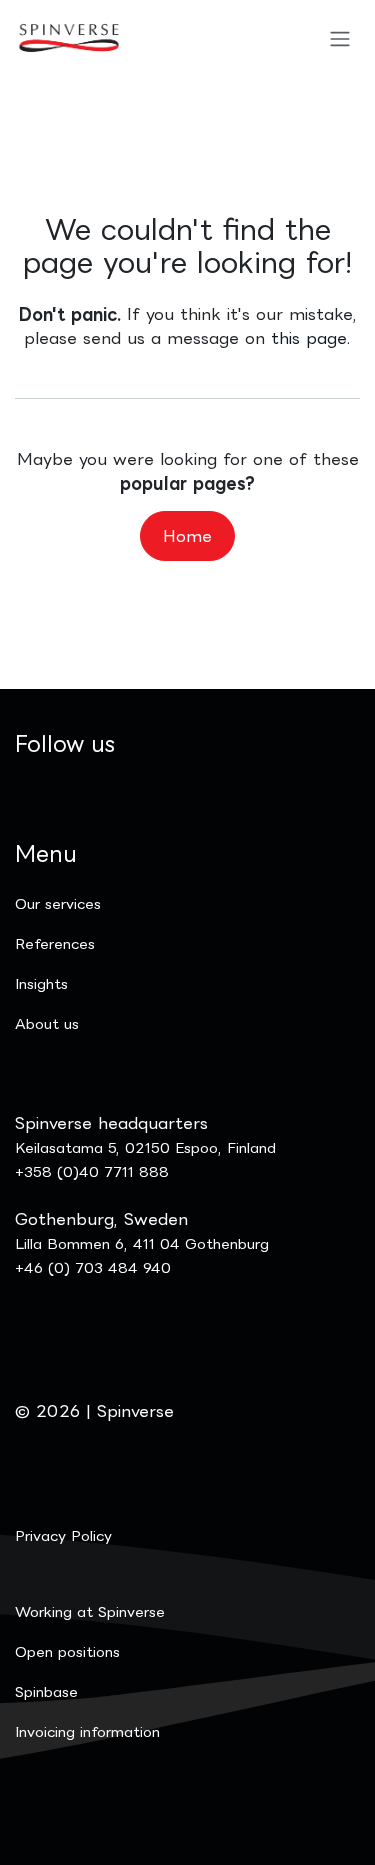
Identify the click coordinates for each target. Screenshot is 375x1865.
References (55, 943)
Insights (41, 983)
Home (187, 536)
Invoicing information (87, 1731)
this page (309, 338)
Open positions (67, 1651)
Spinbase (46, 1691)
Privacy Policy (63, 1535)
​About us (47, 1023)
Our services (58, 903)
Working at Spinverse (90, 1611)
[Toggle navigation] (340, 38)
